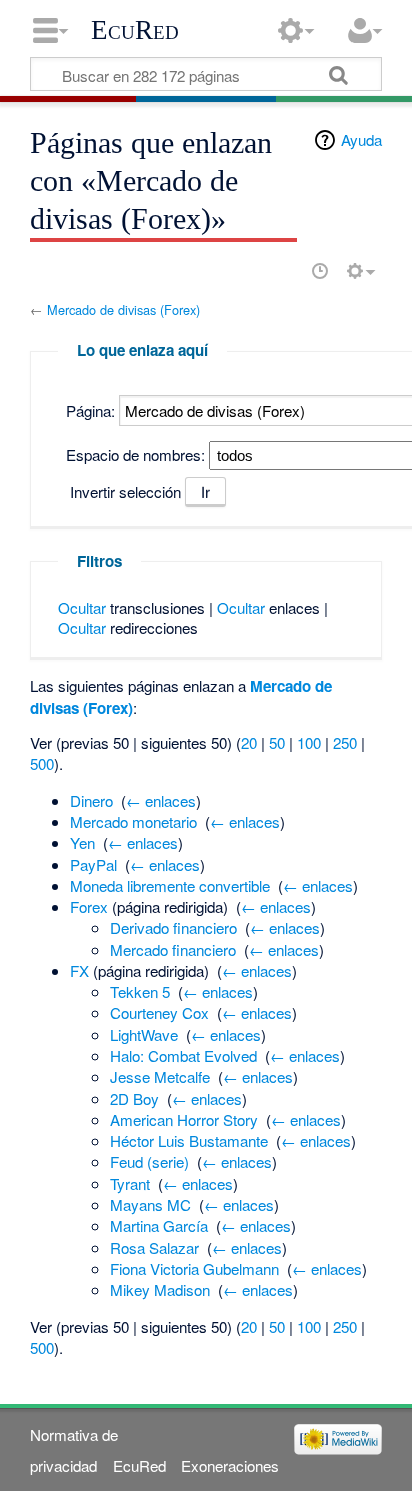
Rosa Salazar (154, 1247)
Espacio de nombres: (135, 454)
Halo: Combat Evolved (183, 1055)
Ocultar (82, 607)
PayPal (93, 864)
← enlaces (161, 800)
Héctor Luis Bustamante (189, 1140)
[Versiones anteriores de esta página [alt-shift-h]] (320, 271)
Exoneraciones (230, 1465)
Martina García (159, 1225)
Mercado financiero (173, 949)
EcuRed (135, 30)
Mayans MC (150, 1204)
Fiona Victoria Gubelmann (194, 1268)
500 (42, 763)
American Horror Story (184, 1119)
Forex (89, 906)
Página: (90, 410)
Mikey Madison (160, 1289)
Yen (82, 842)
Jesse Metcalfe (160, 1076)
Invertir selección (125, 491)
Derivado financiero (173, 927)
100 (309, 742)
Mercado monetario (133, 821)
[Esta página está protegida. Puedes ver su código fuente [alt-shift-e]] (285, 271)
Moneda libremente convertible (170, 885)
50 (277, 742)
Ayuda (361, 139)
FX (79, 970)
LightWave (144, 1034)
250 (345, 742)
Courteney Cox (159, 1012)
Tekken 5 (140, 991)
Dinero (91, 800)
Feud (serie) (149, 1161)
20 (249, 742)
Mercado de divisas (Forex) (123, 309)
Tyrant (130, 1183)
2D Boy (134, 1098)
